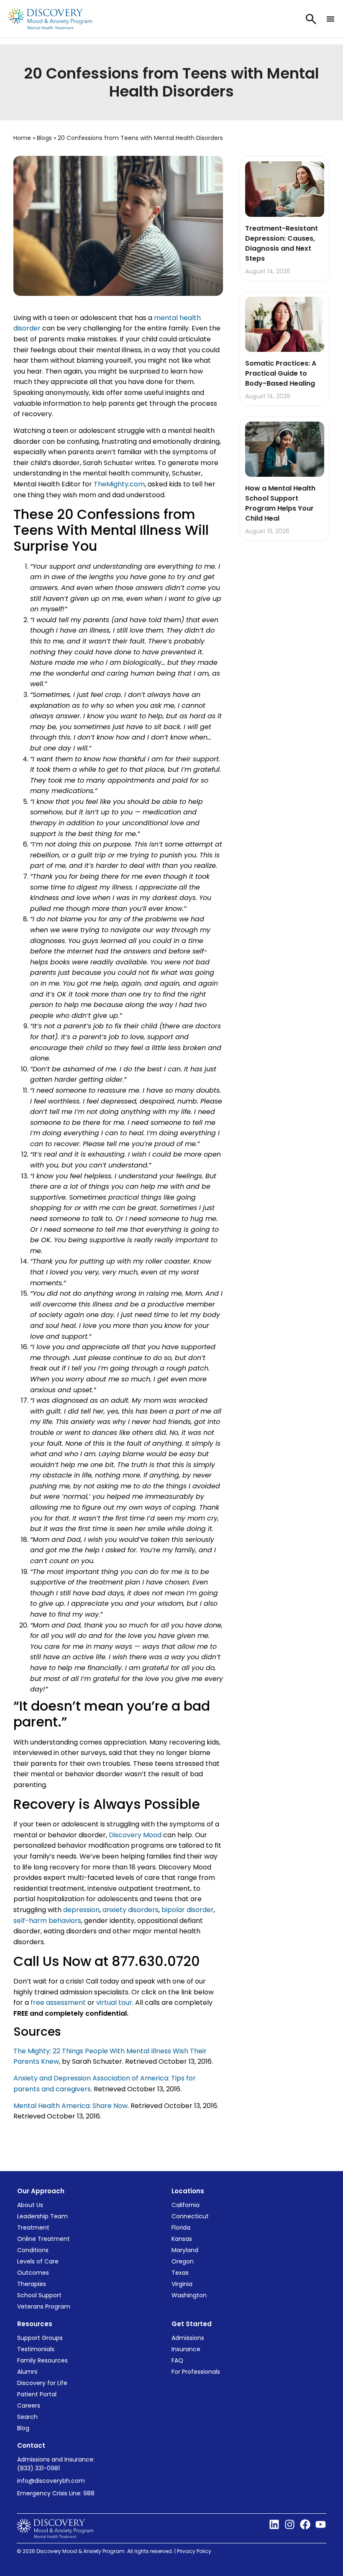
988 (89, 2493)
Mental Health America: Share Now (70, 2106)
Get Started (192, 2324)
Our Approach (41, 2191)
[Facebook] (305, 2524)
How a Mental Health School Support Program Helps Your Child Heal (280, 503)
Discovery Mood (136, 1835)
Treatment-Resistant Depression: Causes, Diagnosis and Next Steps (282, 243)
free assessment (58, 2003)
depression (81, 1910)
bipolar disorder (188, 1910)
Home (22, 138)
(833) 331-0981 (38, 2468)
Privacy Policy (195, 2551)
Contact (31, 2445)
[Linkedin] (274, 2524)
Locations (188, 2191)
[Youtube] (321, 2524)
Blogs (44, 138)
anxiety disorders (131, 1910)
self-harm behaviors (47, 1921)
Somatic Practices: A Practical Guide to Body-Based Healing (281, 373)
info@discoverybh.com (51, 2481)
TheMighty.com (119, 484)
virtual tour (114, 2003)
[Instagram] (290, 2524)
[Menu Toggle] (330, 19)
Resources (35, 2324)
